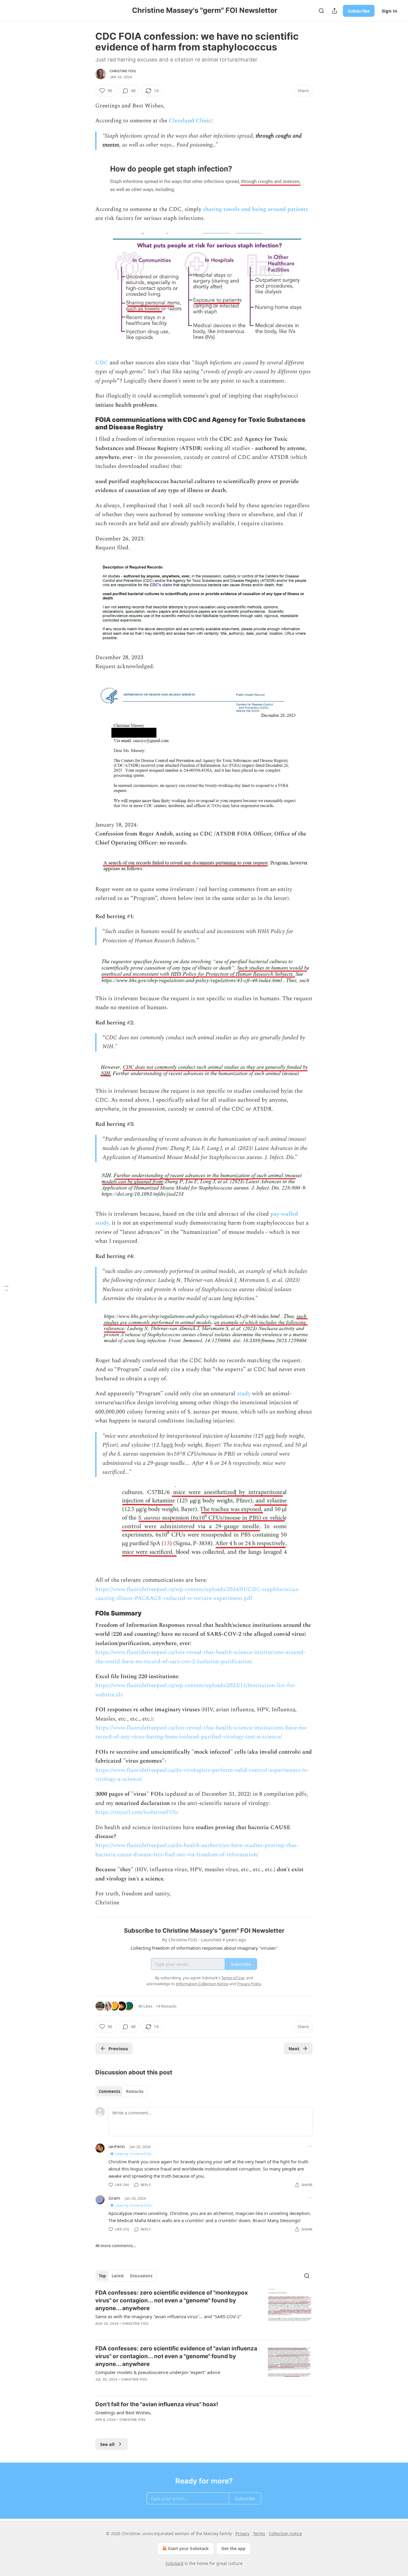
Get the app (233, 2548)
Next (294, 2048)
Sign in (389, 11)
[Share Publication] (335, 11)
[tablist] (121, 2091)
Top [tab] (102, 2276)
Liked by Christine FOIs (133, 2154)
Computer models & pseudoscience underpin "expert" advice (158, 2372)
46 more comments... (116, 2246)
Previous (118, 2048)
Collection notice (285, 2533)
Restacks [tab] (135, 2091)
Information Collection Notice (202, 1984)
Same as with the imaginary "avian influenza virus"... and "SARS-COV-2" (168, 2316)
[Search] (321, 11)
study (244, 1394)
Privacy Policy (249, 1984)
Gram (114, 2198)
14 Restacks (166, 2006)
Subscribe (359, 11)
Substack (174, 2563)
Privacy (242, 2533)
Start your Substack (188, 2548)
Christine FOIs (123, 71)
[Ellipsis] (310, 2146)
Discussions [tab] (141, 2276)
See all (107, 2444)
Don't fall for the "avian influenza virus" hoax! (157, 2404)
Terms (259, 2533)
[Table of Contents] (7, 1288)
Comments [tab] (109, 2091)
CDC (102, 363)
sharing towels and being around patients (255, 209)
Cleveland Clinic (190, 121)
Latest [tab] (118, 2276)
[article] (204, 2312)
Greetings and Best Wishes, (123, 2412)
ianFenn (117, 2146)
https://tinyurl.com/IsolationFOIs (137, 1812)
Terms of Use (233, 1978)
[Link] (87, 423)
